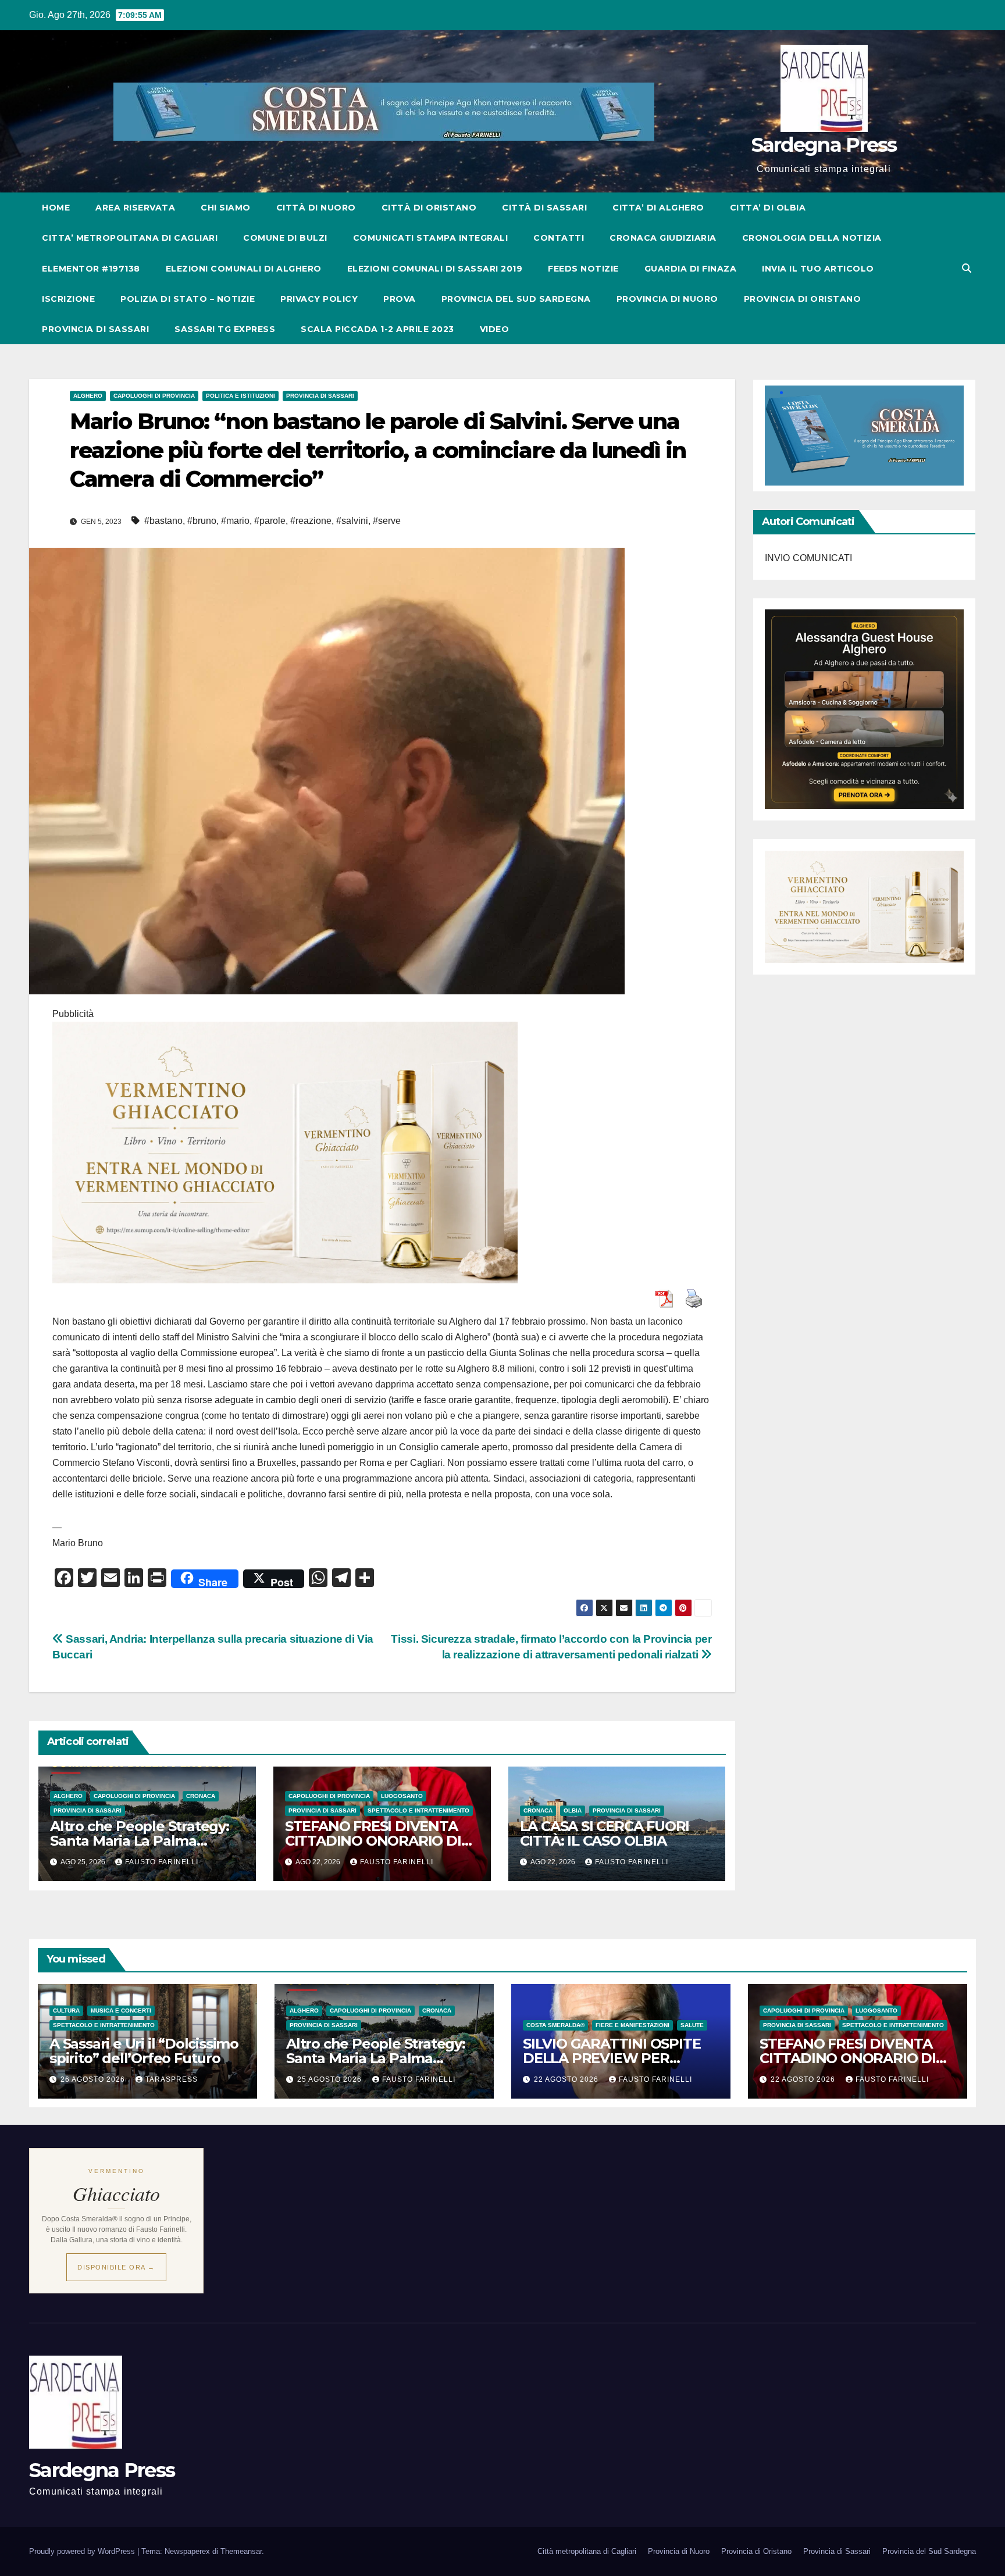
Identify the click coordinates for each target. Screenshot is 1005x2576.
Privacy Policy (319, 299)
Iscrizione (68, 299)
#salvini (352, 521)
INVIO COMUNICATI (809, 557)
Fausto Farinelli (162, 1862)
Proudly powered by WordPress (83, 2551)
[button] (967, 268)
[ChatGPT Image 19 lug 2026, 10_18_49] (285, 1152)
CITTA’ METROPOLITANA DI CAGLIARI (130, 238)
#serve (387, 521)
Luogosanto (402, 1796)
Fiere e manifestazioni (632, 2025)
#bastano (163, 521)
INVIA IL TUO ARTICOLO (818, 269)
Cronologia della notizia (812, 238)
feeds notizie (583, 269)
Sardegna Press (824, 145)
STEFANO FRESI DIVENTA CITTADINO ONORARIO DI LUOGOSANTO (373, 1841)
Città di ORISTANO (429, 208)
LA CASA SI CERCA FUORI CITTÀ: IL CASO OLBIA (605, 1833)
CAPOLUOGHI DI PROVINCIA (154, 396)
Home (56, 208)
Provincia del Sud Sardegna (929, 2551)
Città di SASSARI (544, 208)
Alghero (88, 396)
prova (400, 299)
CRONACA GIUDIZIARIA (663, 238)
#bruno (202, 521)
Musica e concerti (121, 2011)
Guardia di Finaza (691, 269)
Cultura (66, 2011)
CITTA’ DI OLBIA (768, 208)
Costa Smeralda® (555, 2025)
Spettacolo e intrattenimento (418, 1810)
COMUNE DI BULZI (285, 238)
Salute (692, 2025)
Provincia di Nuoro (679, 2551)
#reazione (311, 521)
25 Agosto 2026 (331, 2079)
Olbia (573, 1810)
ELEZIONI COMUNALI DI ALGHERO (244, 269)
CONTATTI (559, 238)
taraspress (172, 2079)
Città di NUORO (316, 208)
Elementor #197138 (91, 269)
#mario (235, 521)
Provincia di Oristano (756, 2551)
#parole (270, 521)
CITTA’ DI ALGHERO (658, 208)
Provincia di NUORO (667, 299)
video (495, 329)
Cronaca (201, 1796)
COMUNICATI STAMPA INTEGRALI (431, 238)
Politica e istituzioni (240, 396)
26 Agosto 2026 (94, 2079)
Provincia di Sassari (320, 396)
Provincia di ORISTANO (803, 299)
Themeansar (241, 2551)
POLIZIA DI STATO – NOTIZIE (188, 299)
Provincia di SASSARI (95, 329)
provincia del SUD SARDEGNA (516, 299)
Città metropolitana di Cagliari (587, 2551)
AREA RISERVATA (135, 208)
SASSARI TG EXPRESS (225, 329)
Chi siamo (226, 208)
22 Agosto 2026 (567, 2079)
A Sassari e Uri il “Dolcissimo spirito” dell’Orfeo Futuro (144, 2051)
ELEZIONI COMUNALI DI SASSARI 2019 (435, 269)
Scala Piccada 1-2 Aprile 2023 (377, 329)
